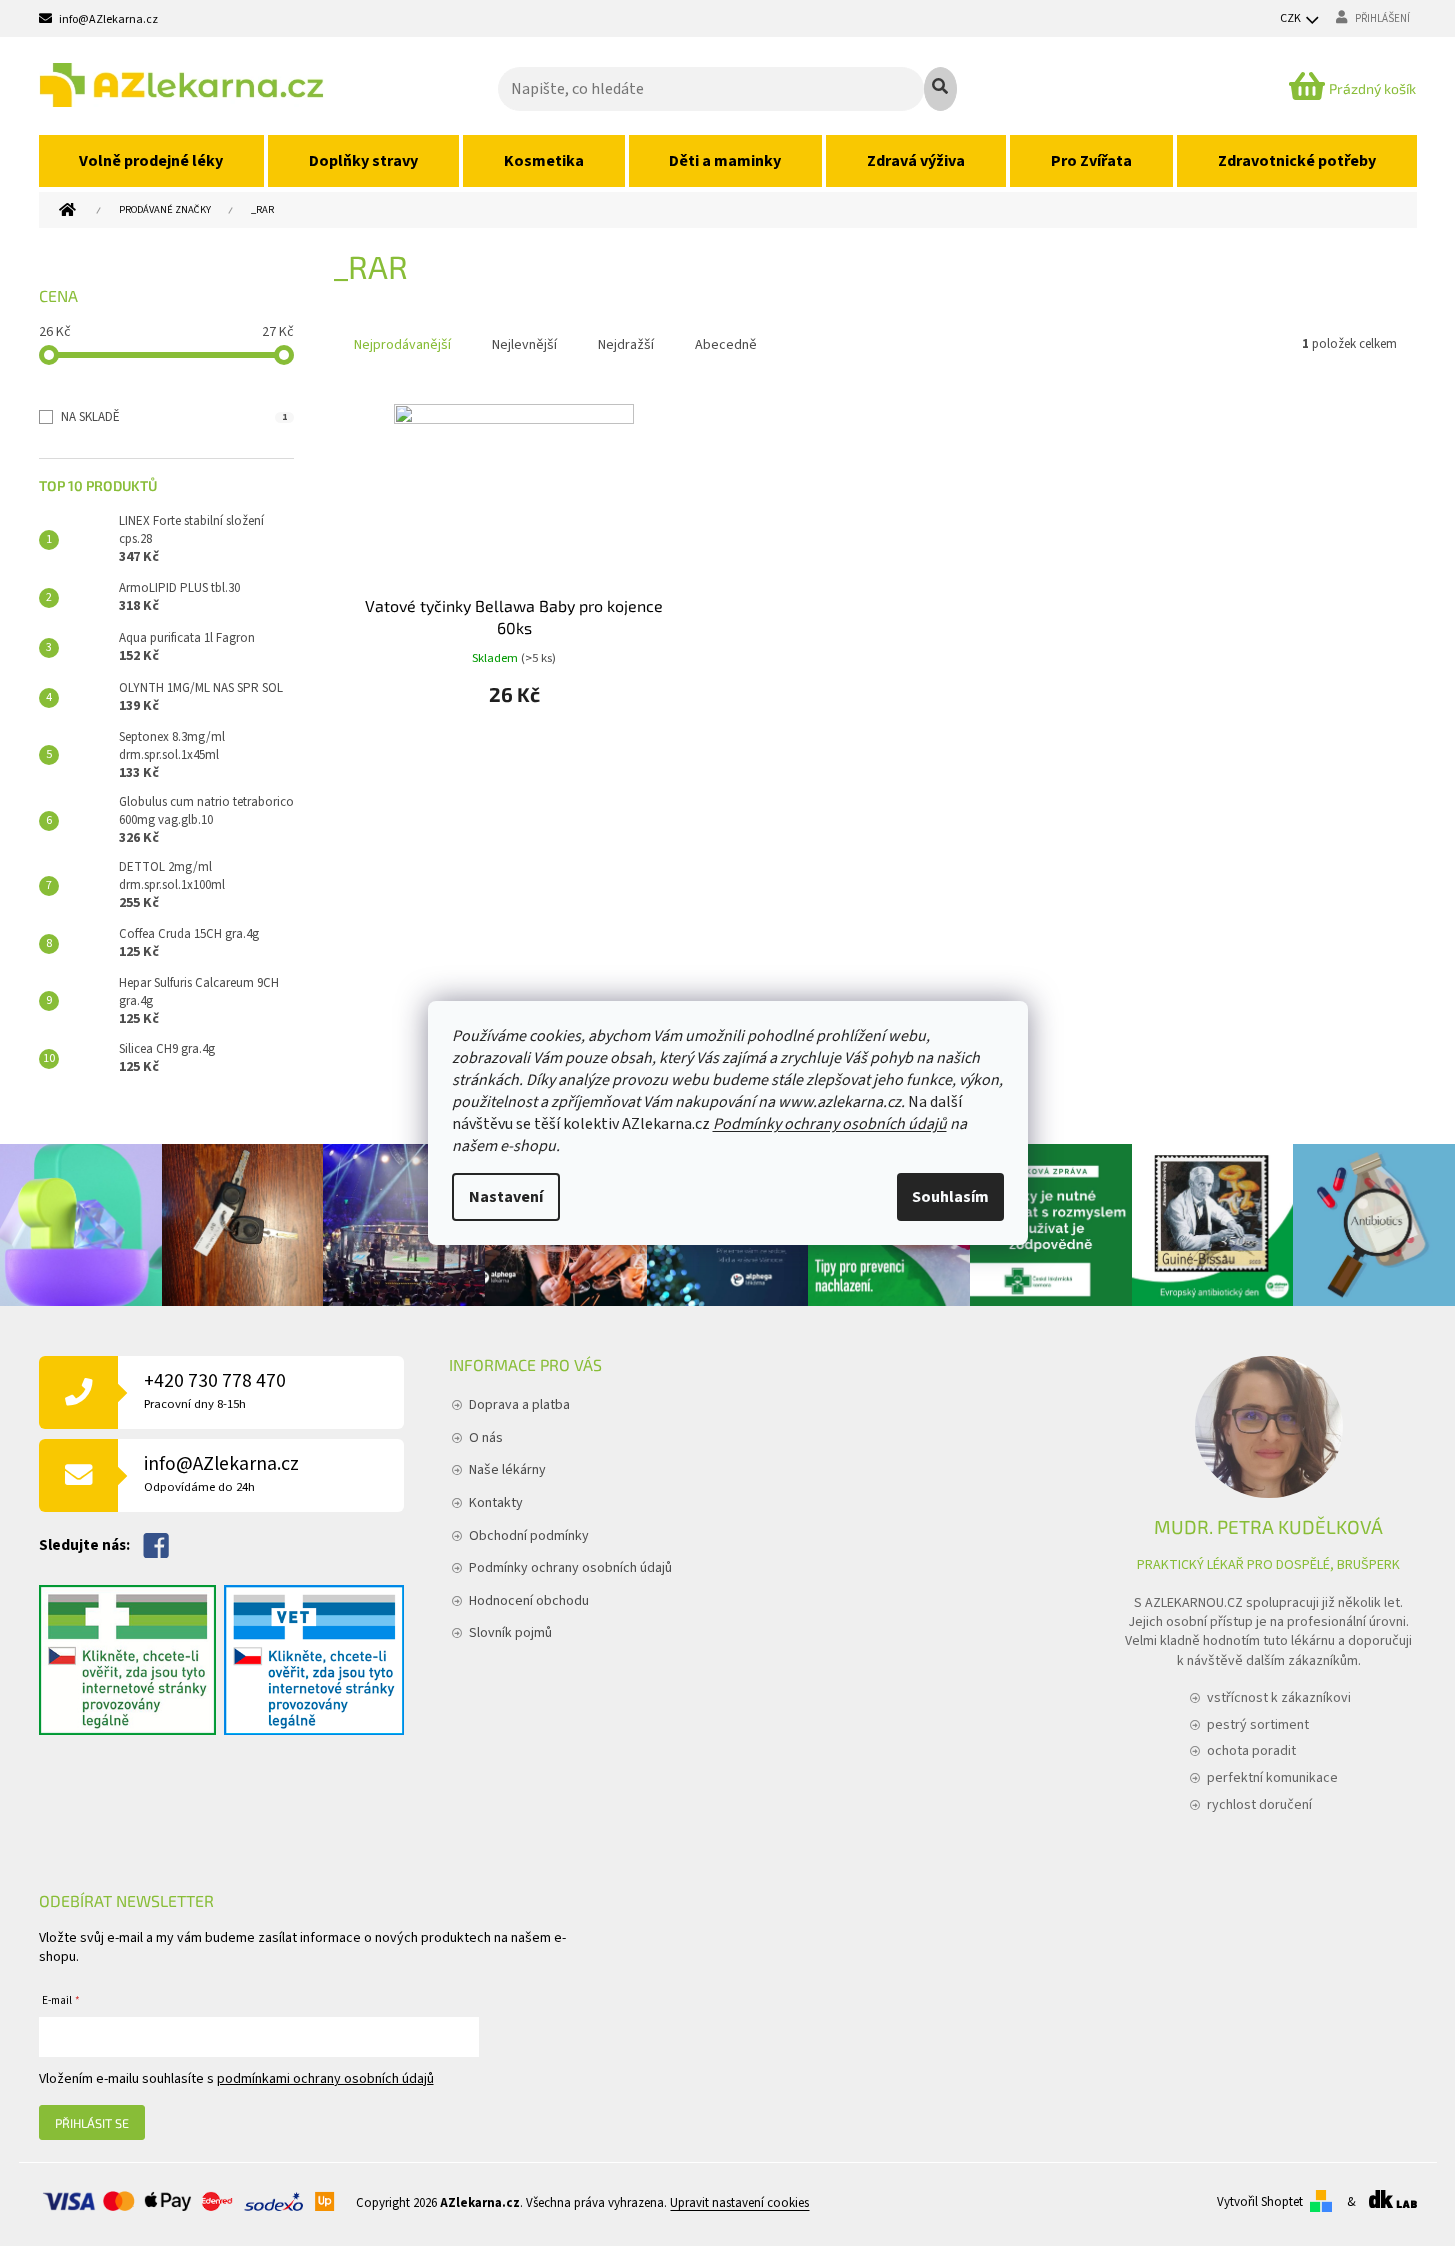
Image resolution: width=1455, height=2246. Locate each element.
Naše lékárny (507, 1470)
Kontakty (496, 1503)
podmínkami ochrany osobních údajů (325, 2079)
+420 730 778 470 (215, 1390)
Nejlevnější (524, 345)
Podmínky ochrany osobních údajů (830, 1124)
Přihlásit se (92, 2123)
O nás (486, 1438)
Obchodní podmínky (529, 1536)
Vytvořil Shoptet (1260, 2202)
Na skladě (174, 417)
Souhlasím (950, 1197)
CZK (1291, 18)
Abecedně (726, 345)
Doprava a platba (519, 1405)
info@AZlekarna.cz (221, 1473)
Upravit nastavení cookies (739, 2204)
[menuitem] (152, 161)
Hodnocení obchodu (529, 1601)
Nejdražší (626, 345)
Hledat (940, 89)
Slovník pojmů (510, 1633)
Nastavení (506, 1197)
